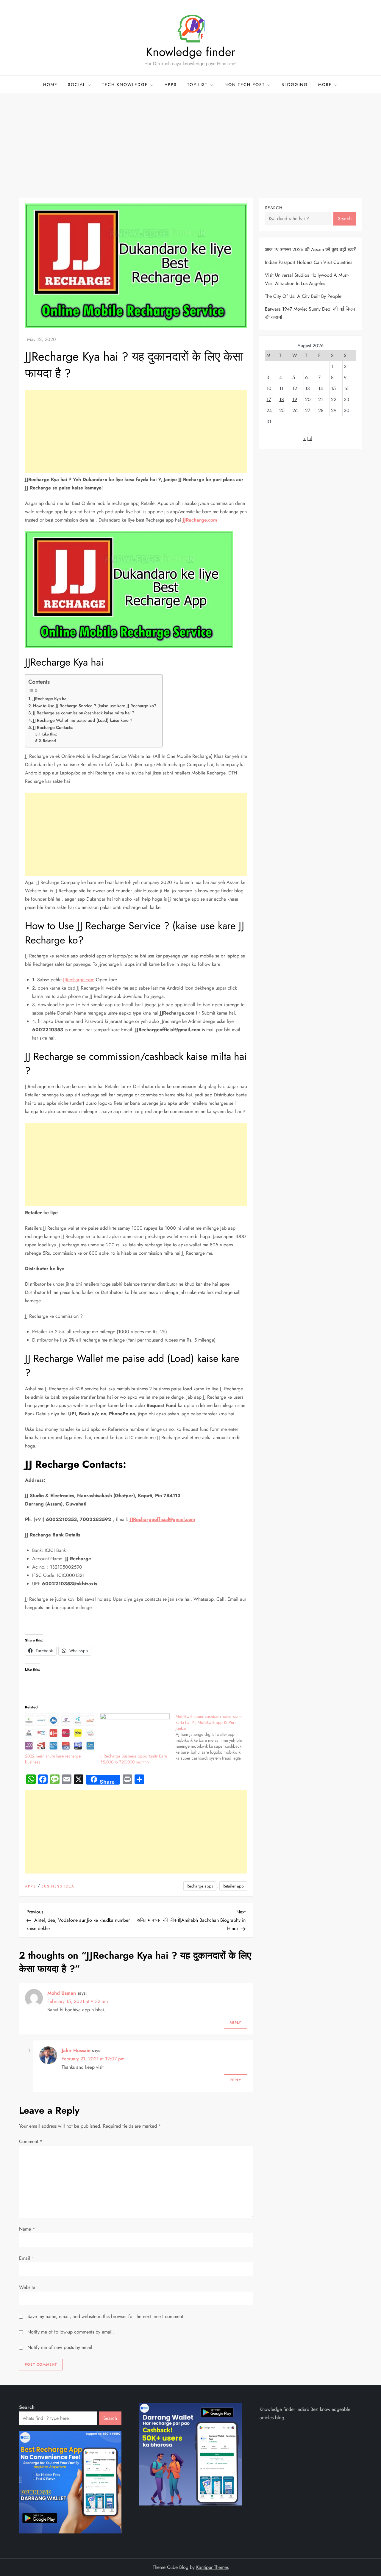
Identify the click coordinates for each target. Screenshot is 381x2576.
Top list (197, 84)
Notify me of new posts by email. (61, 2347)
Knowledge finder (191, 52)
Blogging (295, 84)
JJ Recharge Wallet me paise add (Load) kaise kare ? (83, 720)
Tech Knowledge (125, 84)
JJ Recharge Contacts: (53, 727)
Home (50, 84)
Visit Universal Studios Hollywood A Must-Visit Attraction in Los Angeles (307, 279)
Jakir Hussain (76, 2050)
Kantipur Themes (212, 2567)
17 (269, 399)
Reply (235, 2023)
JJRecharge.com (200, 520)
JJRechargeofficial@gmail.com (162, 1519)
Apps (171, 84)
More (325, 84)
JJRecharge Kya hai (50, 699)
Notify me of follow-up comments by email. (71, 2332)
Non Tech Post (245, 84)
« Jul (308, 438)
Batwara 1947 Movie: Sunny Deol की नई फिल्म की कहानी (310, 313)
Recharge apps (200, 1886)
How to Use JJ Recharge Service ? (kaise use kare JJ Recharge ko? (95, 706)
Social (77, 84)
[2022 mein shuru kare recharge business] (60, 1733)
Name (27, 2229)
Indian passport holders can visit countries (309, 262)
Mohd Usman (62, 1993)
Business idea (58, 1887)
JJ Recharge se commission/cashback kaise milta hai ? (83, 713)
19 (295, 399)
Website (27, 2287)
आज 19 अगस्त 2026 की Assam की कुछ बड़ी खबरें (310, 249)
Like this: (50, 734)
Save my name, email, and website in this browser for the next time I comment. (106, 2316)
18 (282, 399)
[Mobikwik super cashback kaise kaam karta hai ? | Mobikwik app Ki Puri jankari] (213, 1737)
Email (27, 2258)
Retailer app (233, 1886)
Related (49, 741)
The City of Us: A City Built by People (303, 296)
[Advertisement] (190, 138)
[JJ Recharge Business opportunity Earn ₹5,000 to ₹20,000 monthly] (135, 1733)
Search (274, 208)
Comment (31, 2141)
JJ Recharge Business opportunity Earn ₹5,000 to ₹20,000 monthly (134, 1759)
